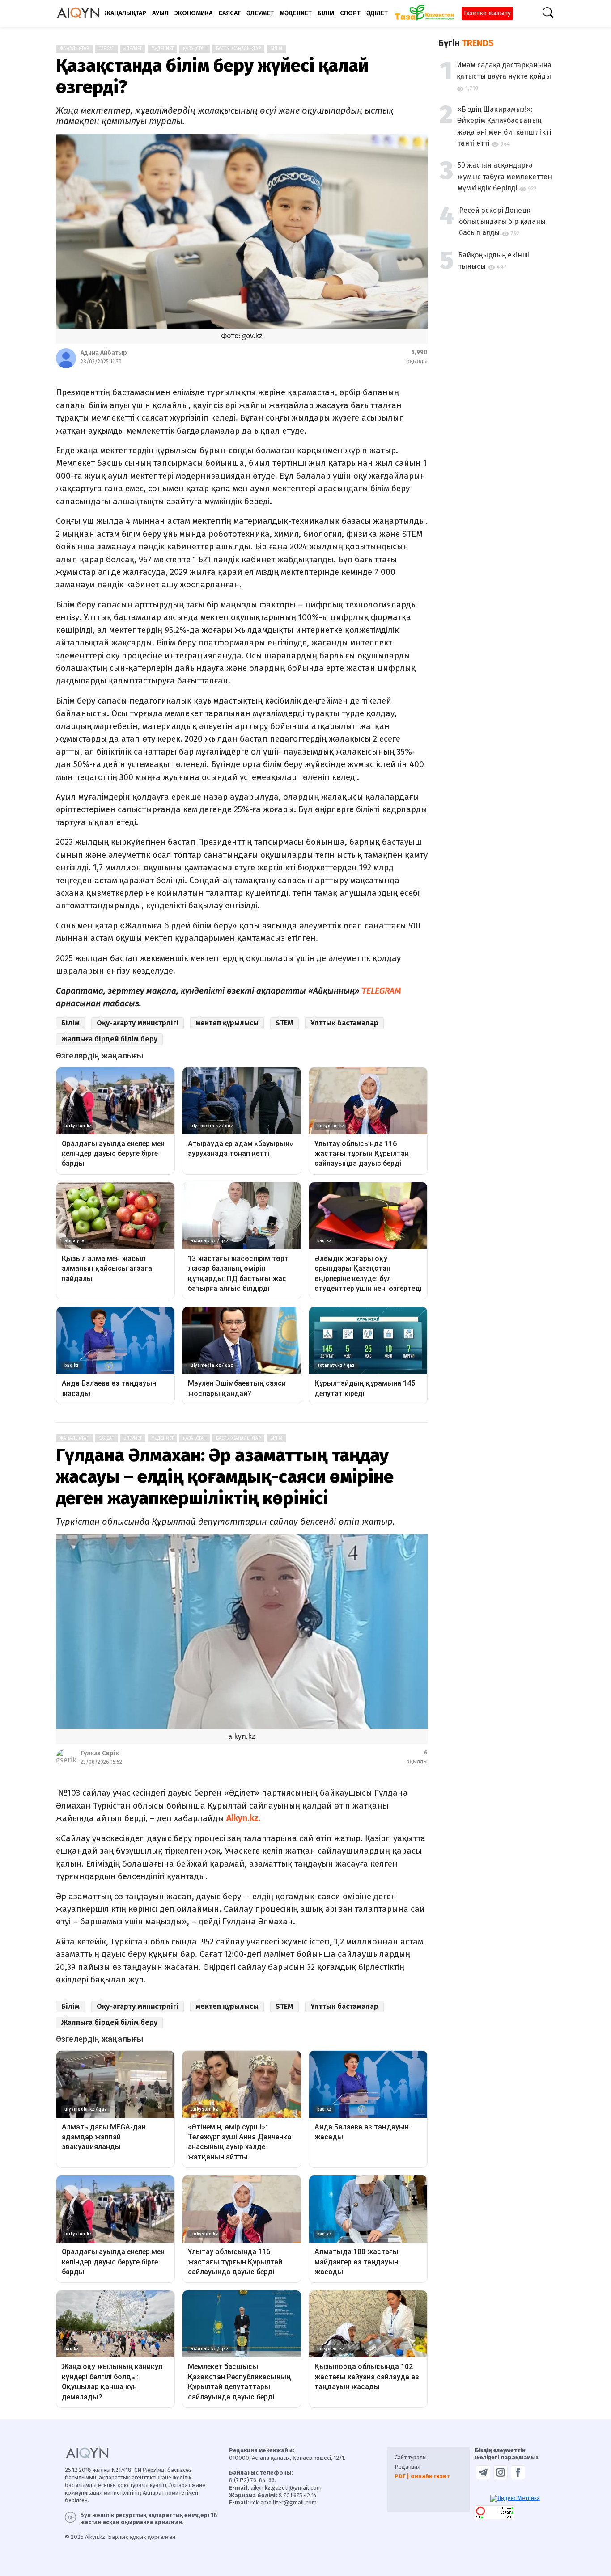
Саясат (106, 49)
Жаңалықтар (74, 49)
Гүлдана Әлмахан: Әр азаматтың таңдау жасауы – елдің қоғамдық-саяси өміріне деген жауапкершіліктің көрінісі (225, 1477)
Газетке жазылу (487, 13)
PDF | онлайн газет (422, 2476)
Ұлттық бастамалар (344, 1023)
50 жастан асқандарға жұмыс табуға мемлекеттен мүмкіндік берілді (505, 177)
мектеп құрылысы (227, 1023)
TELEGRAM (380, 991)
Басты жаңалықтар (238, 49)
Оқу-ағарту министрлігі (138, 1023)
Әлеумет (133, 49)
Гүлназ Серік (100, 1753)
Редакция (407, 2467)
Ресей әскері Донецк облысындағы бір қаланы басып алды (502, 222)
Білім (276, 49)
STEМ (284, 1023)
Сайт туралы (411, 2457)
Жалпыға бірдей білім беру (109, 1039)
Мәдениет (162, 49)
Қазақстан (195, 49)
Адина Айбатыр (104, 353)
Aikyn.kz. (244, 1818)
